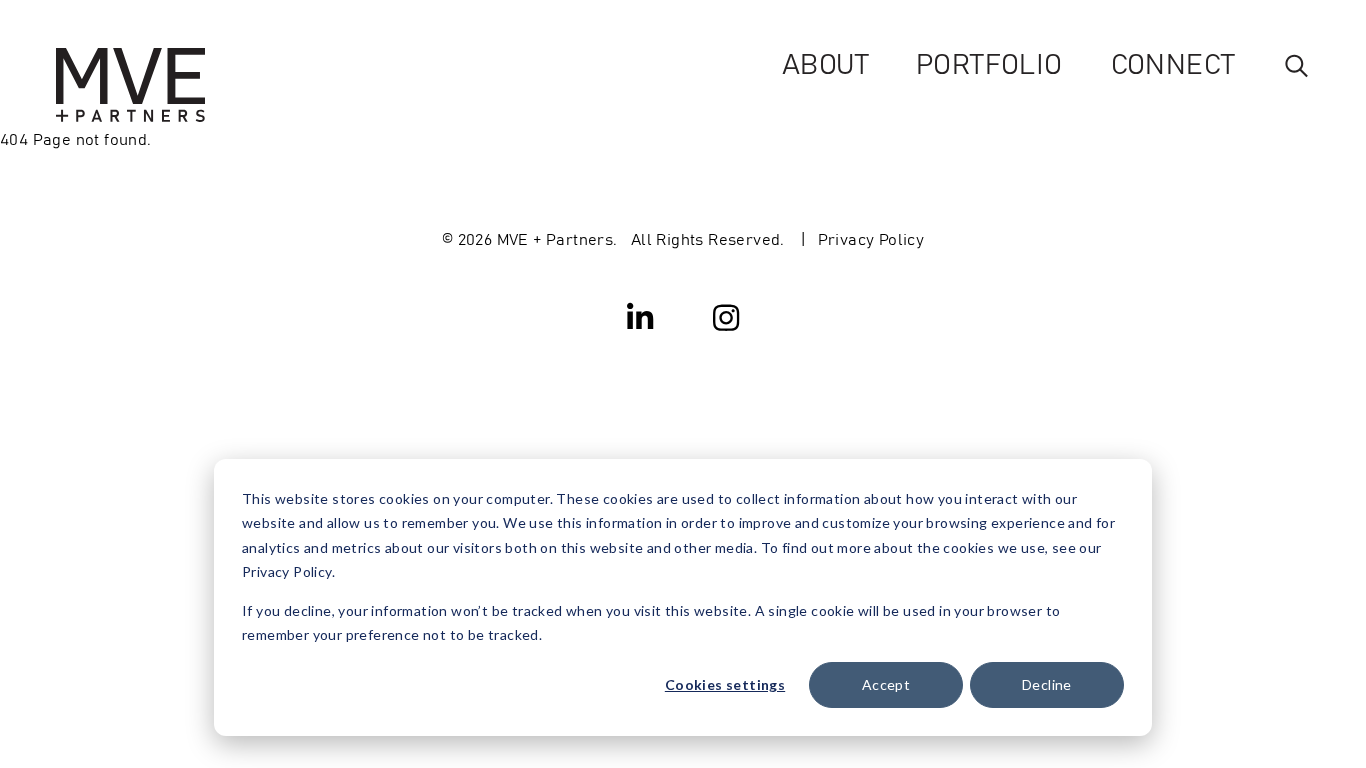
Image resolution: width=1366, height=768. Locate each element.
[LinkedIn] (641, 316)
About (825, 62)
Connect (1173, 62)
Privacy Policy (871, 238)
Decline (1047, 684)
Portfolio (989, 62)
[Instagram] (726, 316)
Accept (886, 684)
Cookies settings (725, 684)
